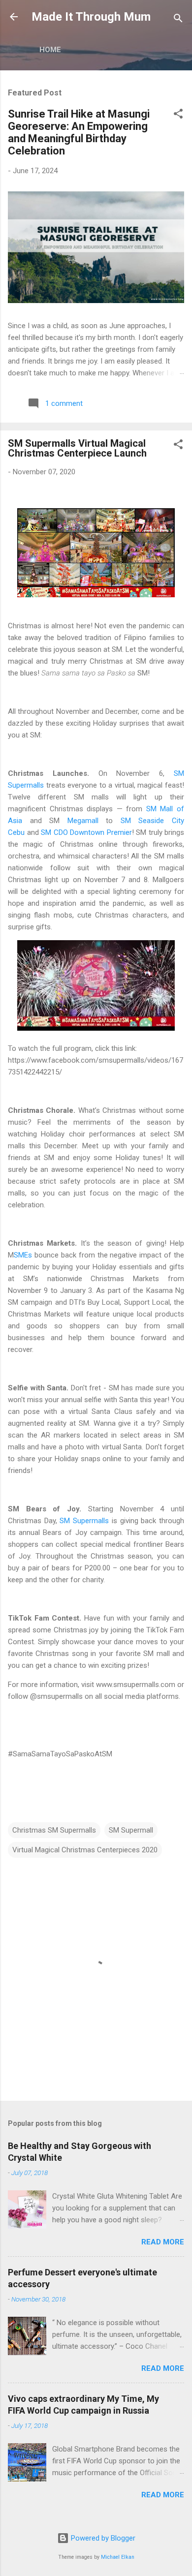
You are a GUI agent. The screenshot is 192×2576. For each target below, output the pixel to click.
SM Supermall (131, 1830)
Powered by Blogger (102, 2538)
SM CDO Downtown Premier (86, 832)
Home (50, 50)
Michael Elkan (118, 2557)
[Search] (178, 20)
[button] (178, 115)
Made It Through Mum (91, 17)
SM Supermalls (84, 1521)
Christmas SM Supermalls (54, 1830)
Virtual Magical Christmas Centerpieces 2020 (85, 1850)
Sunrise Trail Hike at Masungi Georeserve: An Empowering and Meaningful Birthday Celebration (79, 132)
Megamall (83, 821)
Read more (163, 2242)
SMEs (23, 1255)
